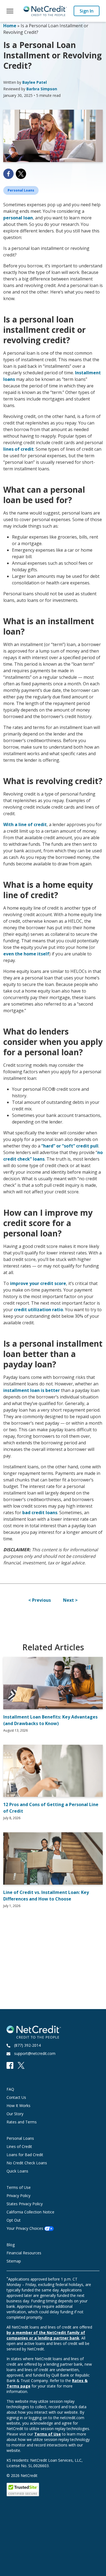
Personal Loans (20, 2138)
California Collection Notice (30, 2212)
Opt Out (14, 2220)
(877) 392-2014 (27, 2045)
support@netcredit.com (35, 2053)
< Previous (40, 1600)
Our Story (15, 2114)
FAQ (10, 2089)
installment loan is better (32, 1390)
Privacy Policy (18, 2196)
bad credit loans (40, 1513)
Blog (11, 2245)
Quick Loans (17, 2171)
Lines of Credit (19, 2146)
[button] (10, 11)
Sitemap (14, 2261)
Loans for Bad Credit (25, 2155)
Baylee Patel (35, 82)
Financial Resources (24, 2253)
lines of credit (18, 449)
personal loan (18, 218)
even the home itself (26, 954)
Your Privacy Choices (25, 2228)
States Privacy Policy (25, 2204)
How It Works (18, 2106)
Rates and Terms (22, 2122)
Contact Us (16, 2097)
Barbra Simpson (42, 89)
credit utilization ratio (38, 1310)
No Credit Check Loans (27, 2163)
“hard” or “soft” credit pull (70, 1146)
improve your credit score (38, 1283)
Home (10, 26)
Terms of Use (19, 2187)
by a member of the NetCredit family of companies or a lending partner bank (46, 2335)
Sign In (87, 11)
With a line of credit (25, 824)
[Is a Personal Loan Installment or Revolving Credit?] (53, 136)
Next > (70, 1600)
